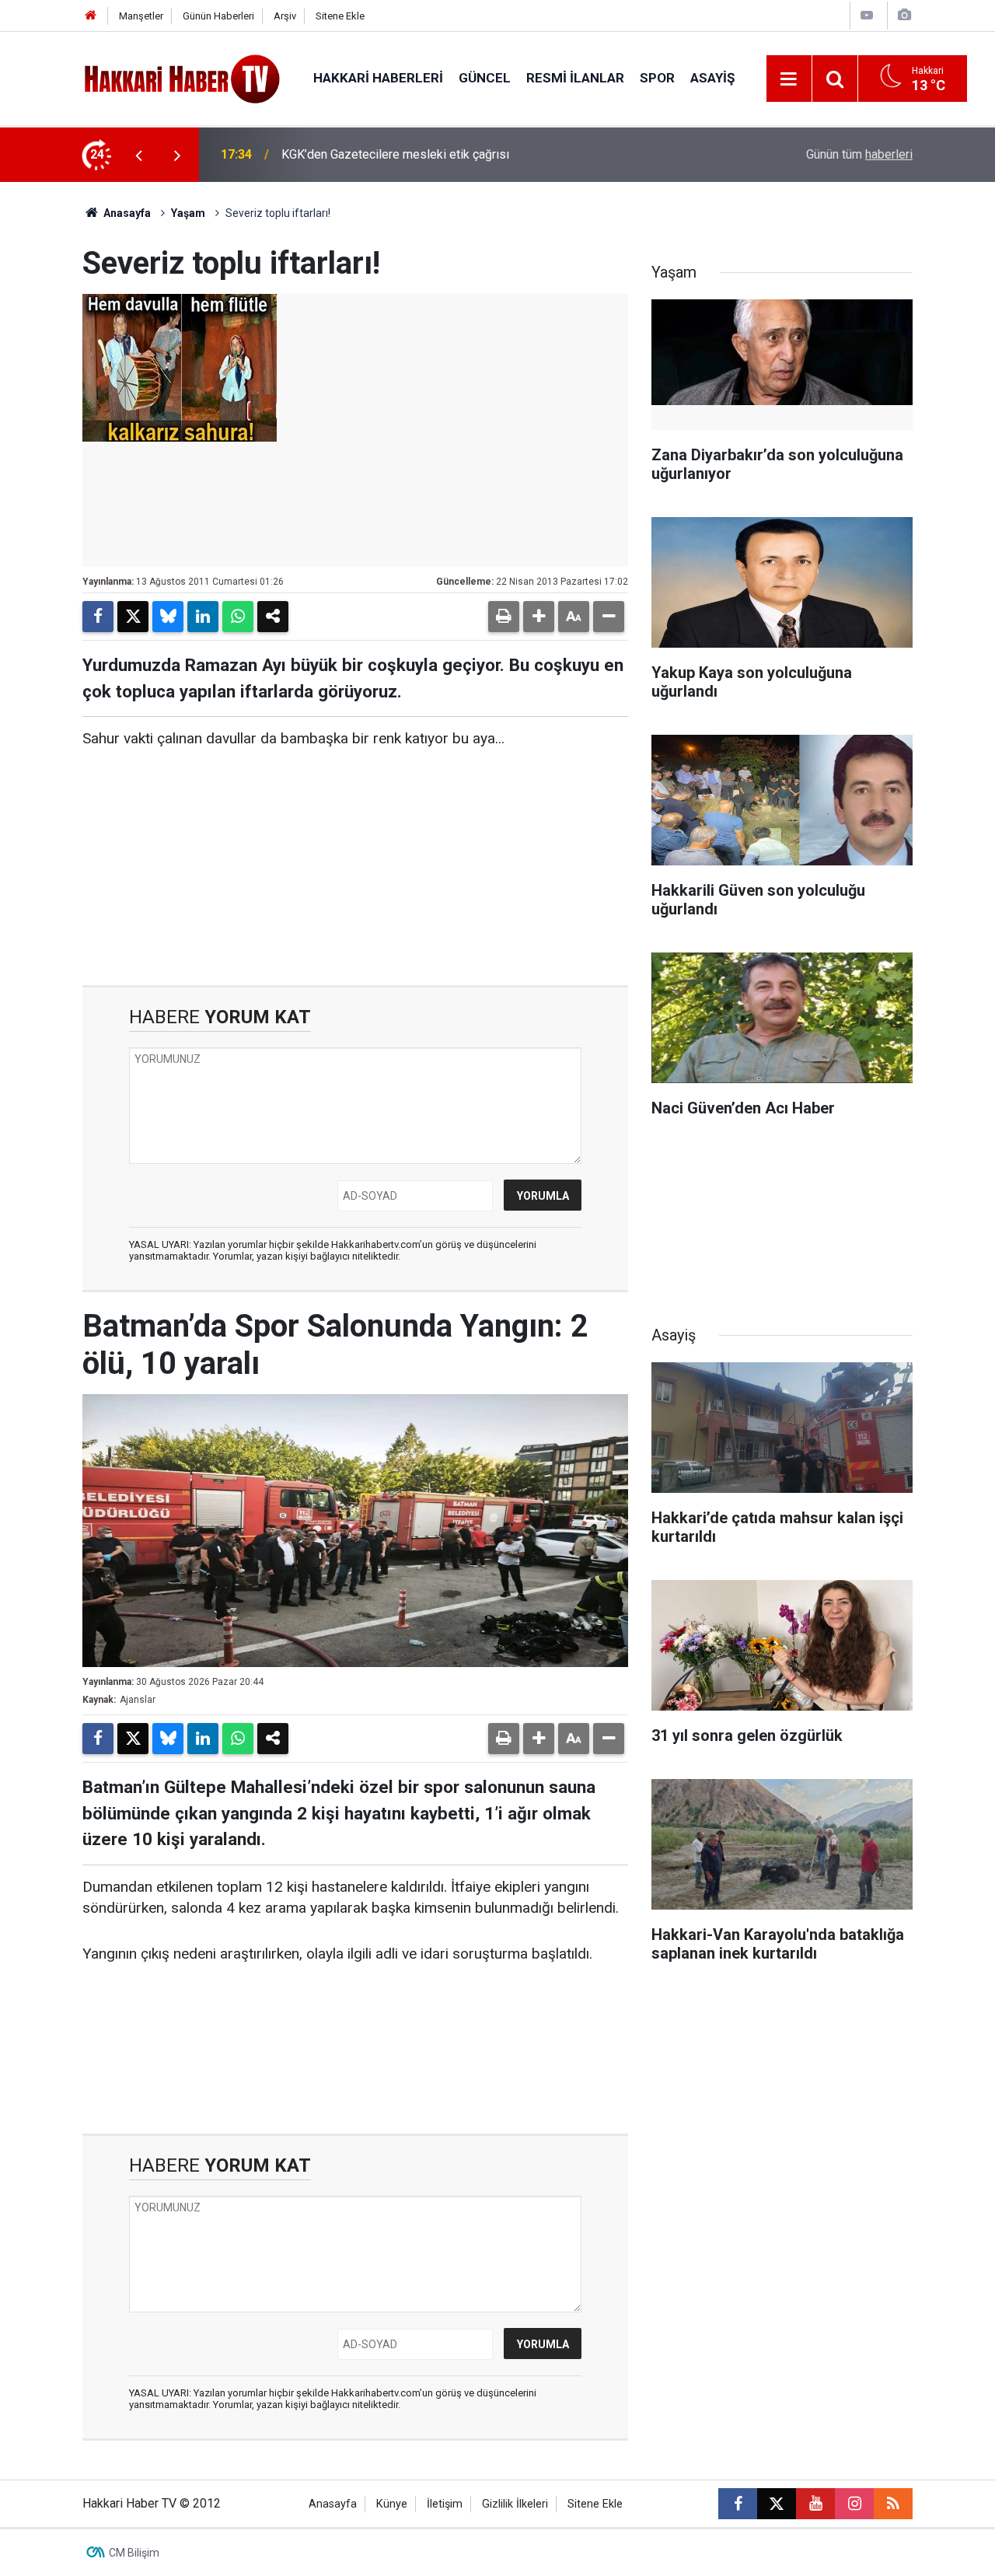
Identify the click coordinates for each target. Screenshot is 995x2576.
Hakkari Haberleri (378, 78)
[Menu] (789, 79)
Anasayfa (126, 213)
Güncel (485, 78)
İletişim (445, 2504)
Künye (392, 2504)
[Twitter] (133, 617)
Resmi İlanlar (575, 78)
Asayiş (712, 78)
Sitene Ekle (340, 16)
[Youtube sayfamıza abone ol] (815, 2504)
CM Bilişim (134, 2553)
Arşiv (285, 16)
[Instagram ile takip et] (854, 2504)
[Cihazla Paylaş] (273, 617)
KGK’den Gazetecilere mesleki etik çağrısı (395, 154)
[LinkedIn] (203, 617)
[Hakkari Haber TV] (182, 77)
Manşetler (141, 16)
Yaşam (188, 213)
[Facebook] (98, 617)
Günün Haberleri (218, 16)
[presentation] (138, 155)
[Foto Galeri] (904, 15)
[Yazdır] (504, 617)
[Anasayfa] (91, 16)
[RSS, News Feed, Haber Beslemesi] (893, 2504)
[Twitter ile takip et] (777, 2504)
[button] (539, 617)
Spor (657, 78)
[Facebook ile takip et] (738, 2504)
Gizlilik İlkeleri (515, 2504)
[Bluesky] (168, 617)
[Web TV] (867, 15)
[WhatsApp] (238, 617)
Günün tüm (859, 154)
